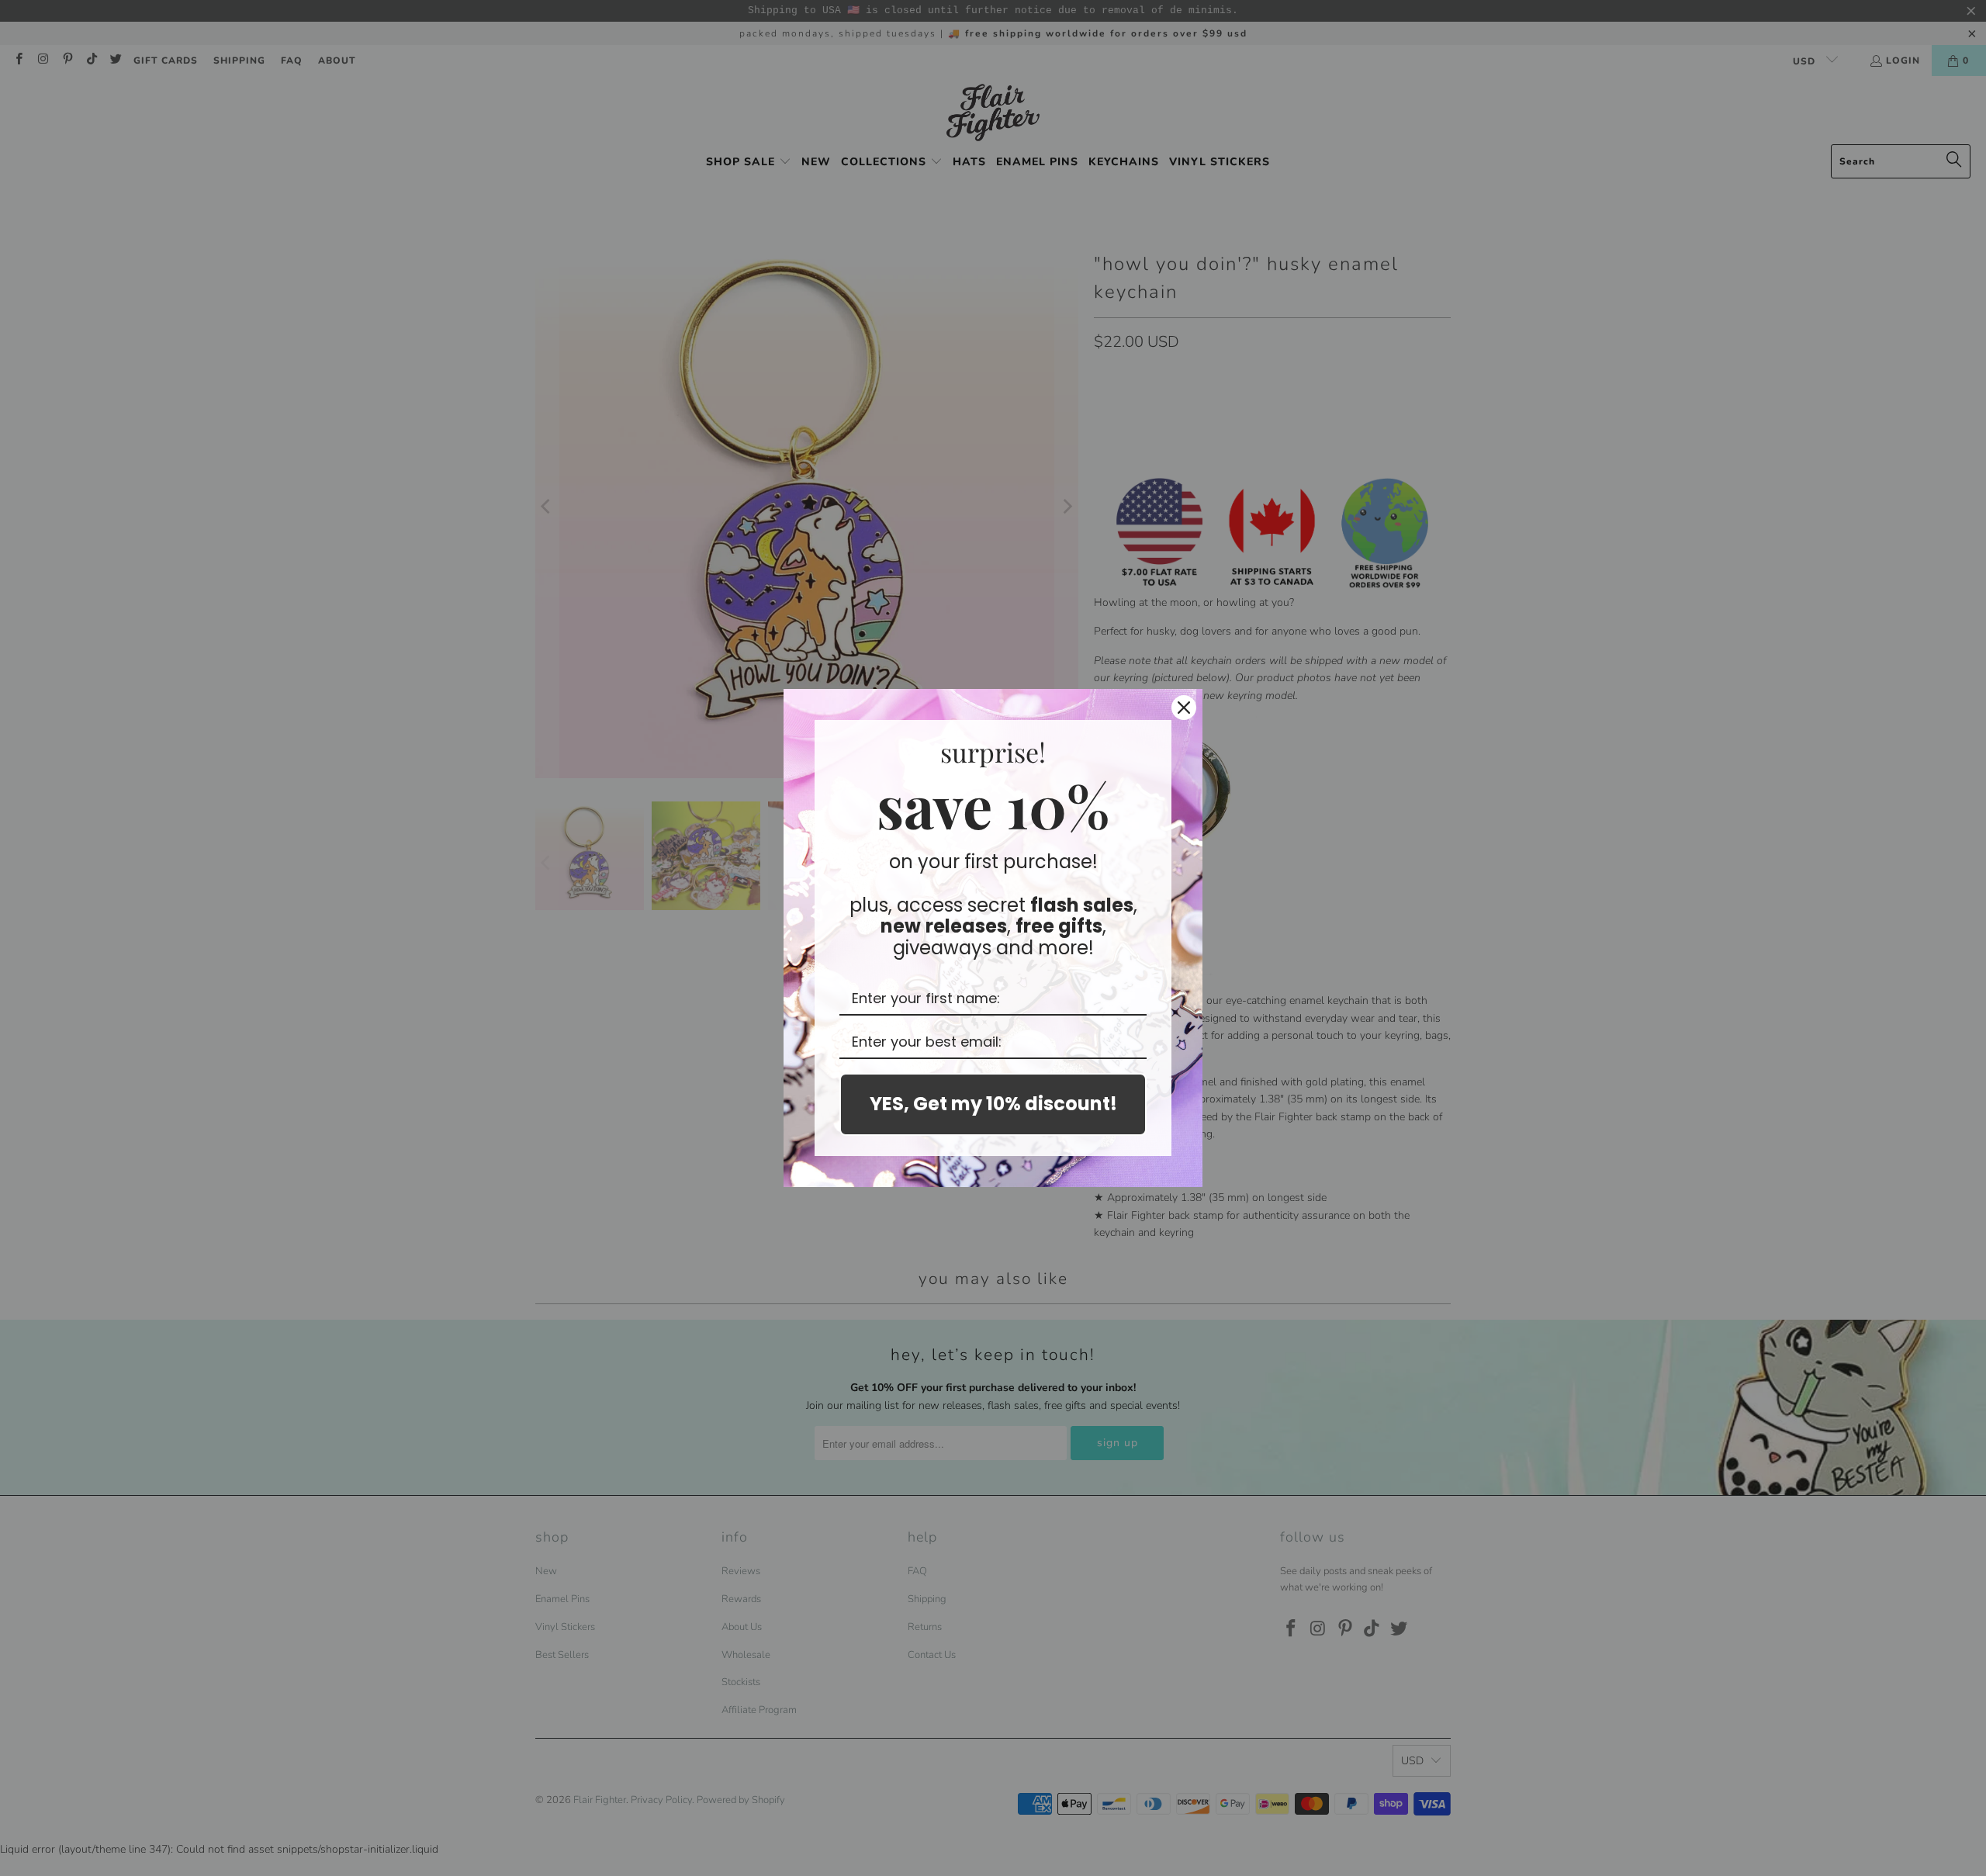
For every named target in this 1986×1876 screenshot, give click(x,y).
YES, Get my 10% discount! (993, 1104)
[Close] (1184, 708)
